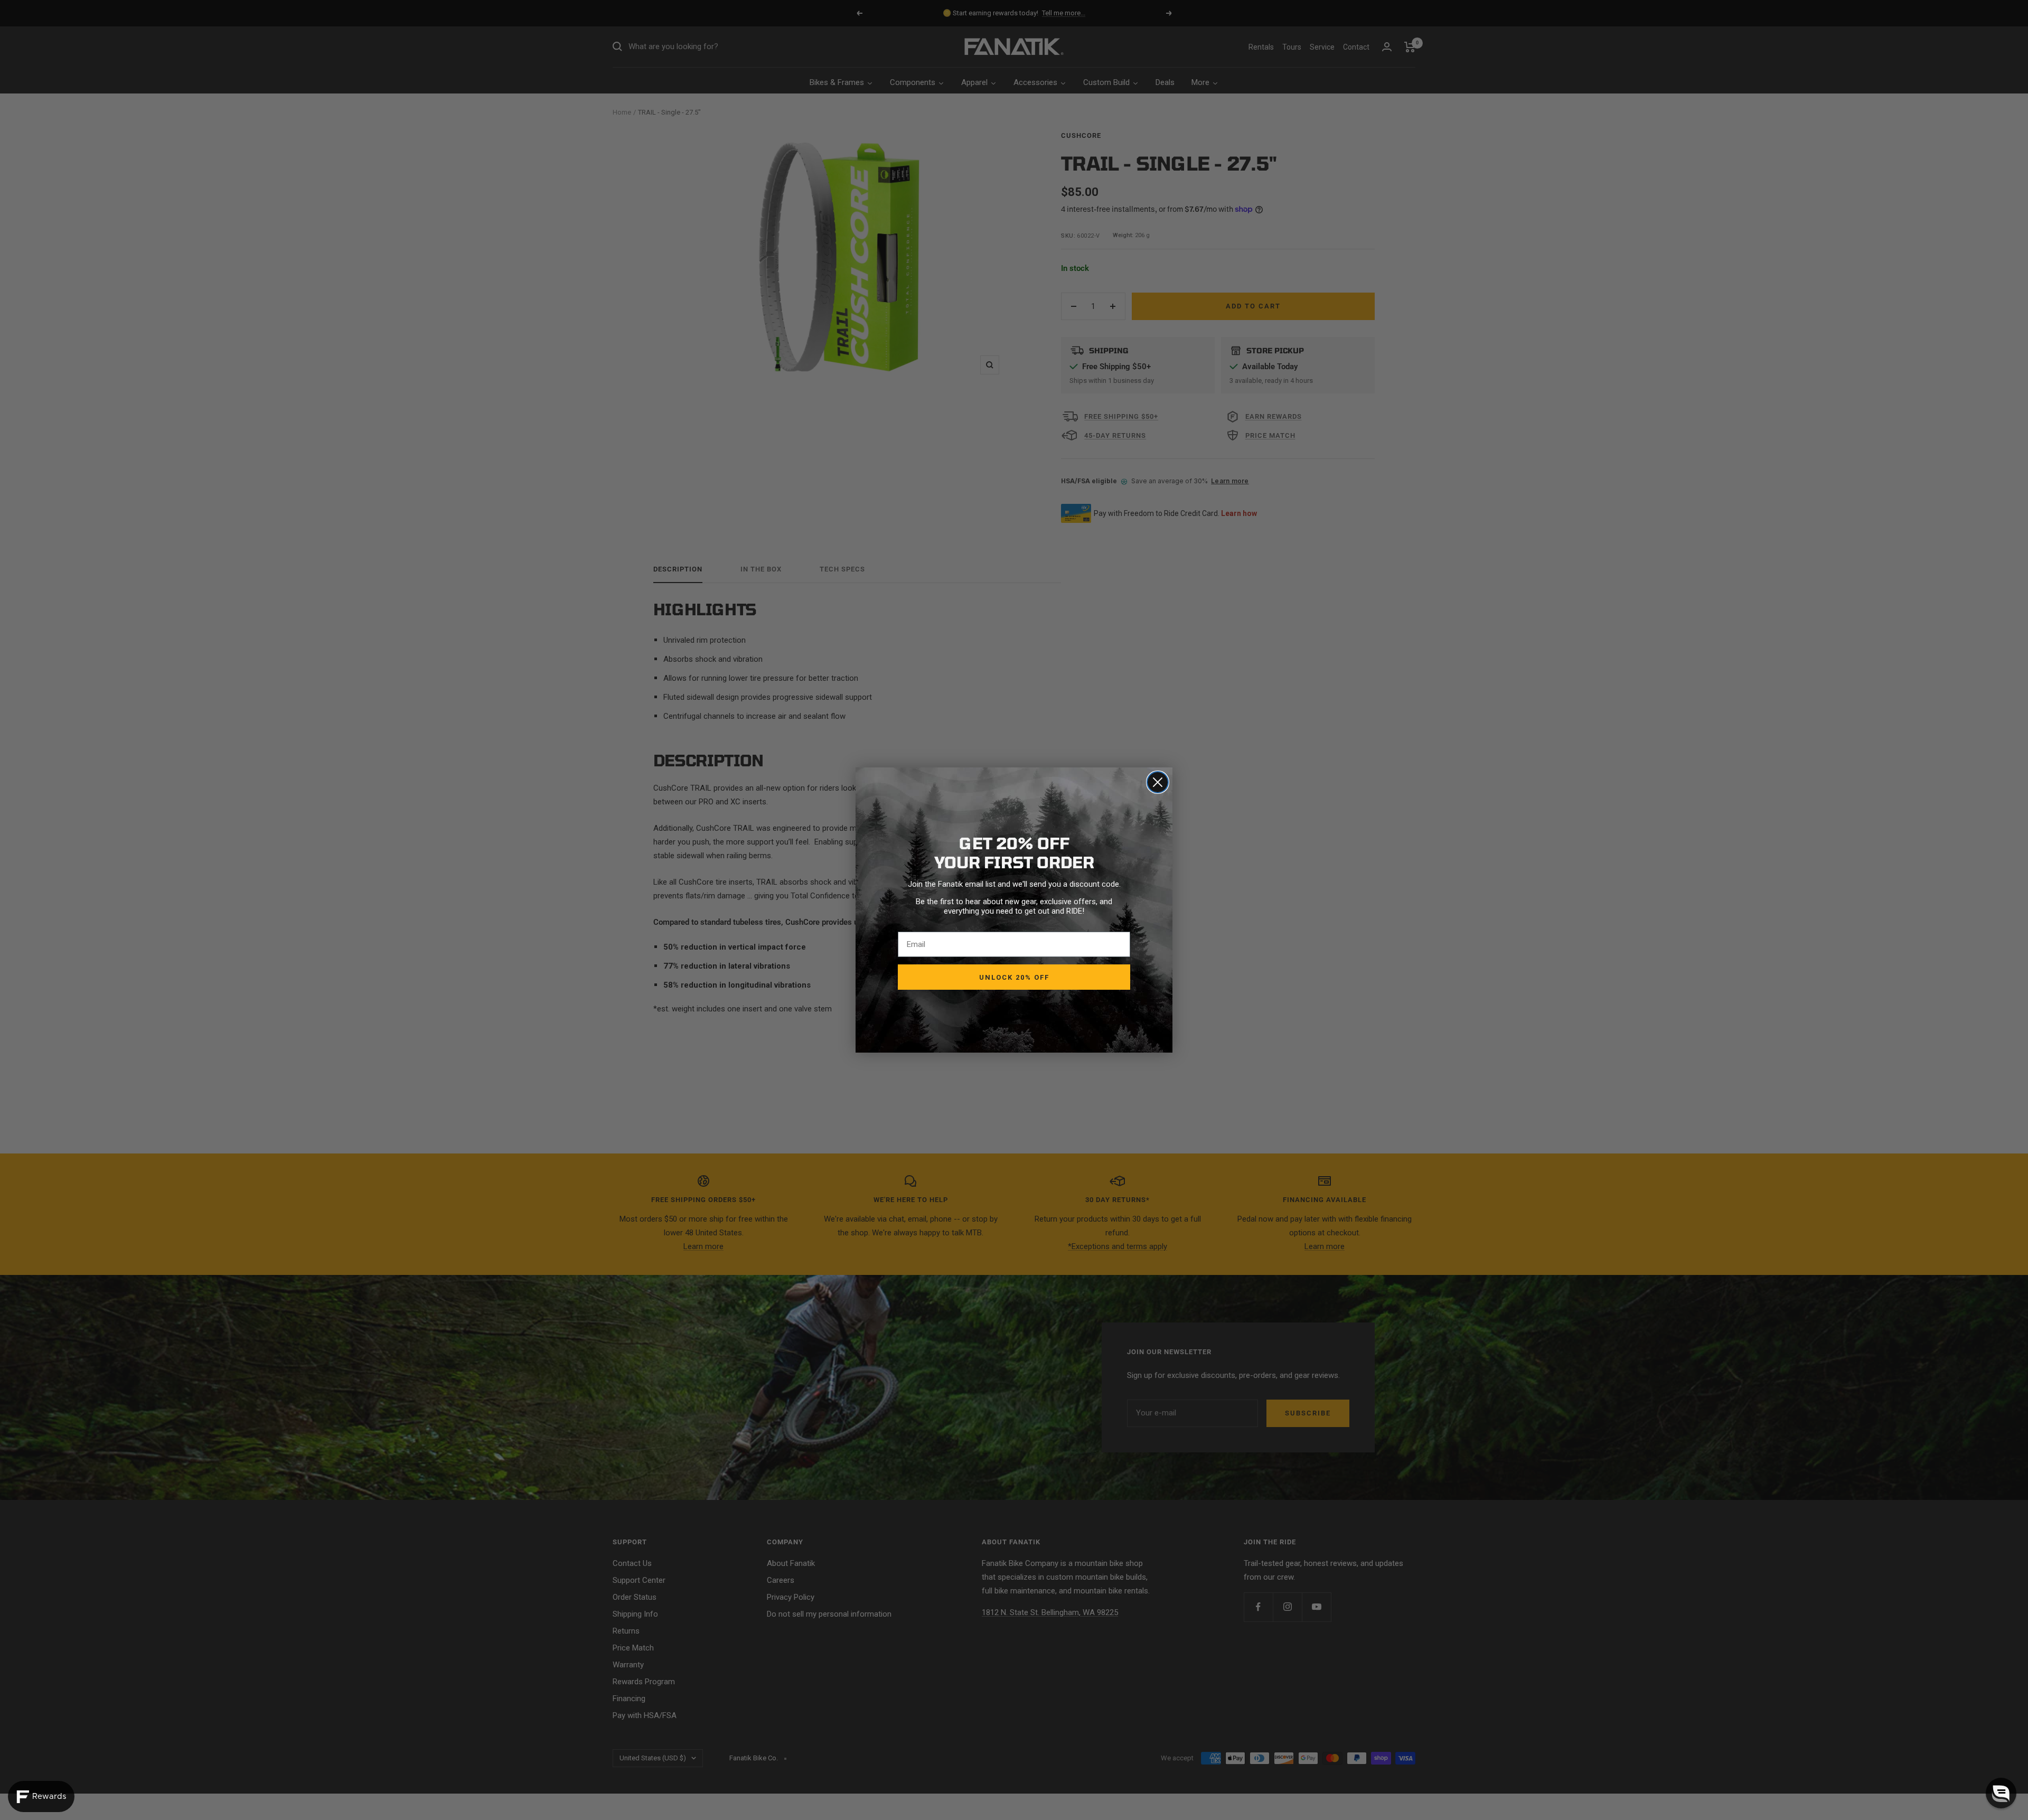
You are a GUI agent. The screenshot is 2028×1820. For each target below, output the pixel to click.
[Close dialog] (1158, 782)
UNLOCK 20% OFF (1014, 977)
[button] (2001, 1793)
